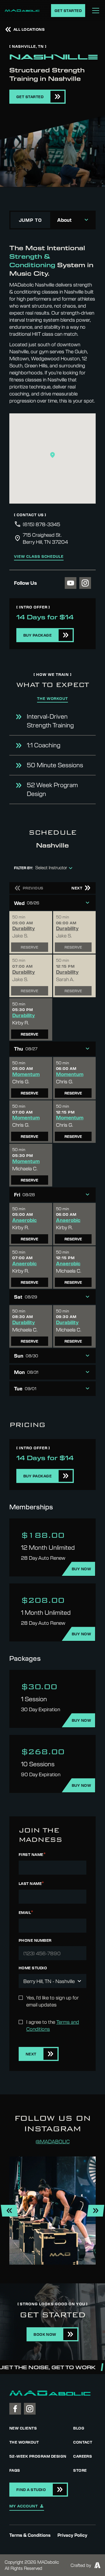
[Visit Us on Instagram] (85, 583)
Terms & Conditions (30, 2535)
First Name (32, 1854)
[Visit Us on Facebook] (15, 2409)
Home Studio (33, 1968)
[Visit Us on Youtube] (71, 583)
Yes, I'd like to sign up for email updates (52, 2001)
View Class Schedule (39, 557)
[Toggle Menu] (96, 11)
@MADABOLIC (53, 2141)
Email (26, 1912)
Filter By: (23, 868)
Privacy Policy (72, 2535)
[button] (52, 455)
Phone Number (35, 1941)
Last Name (31, 1883)
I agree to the (53, 2025)
